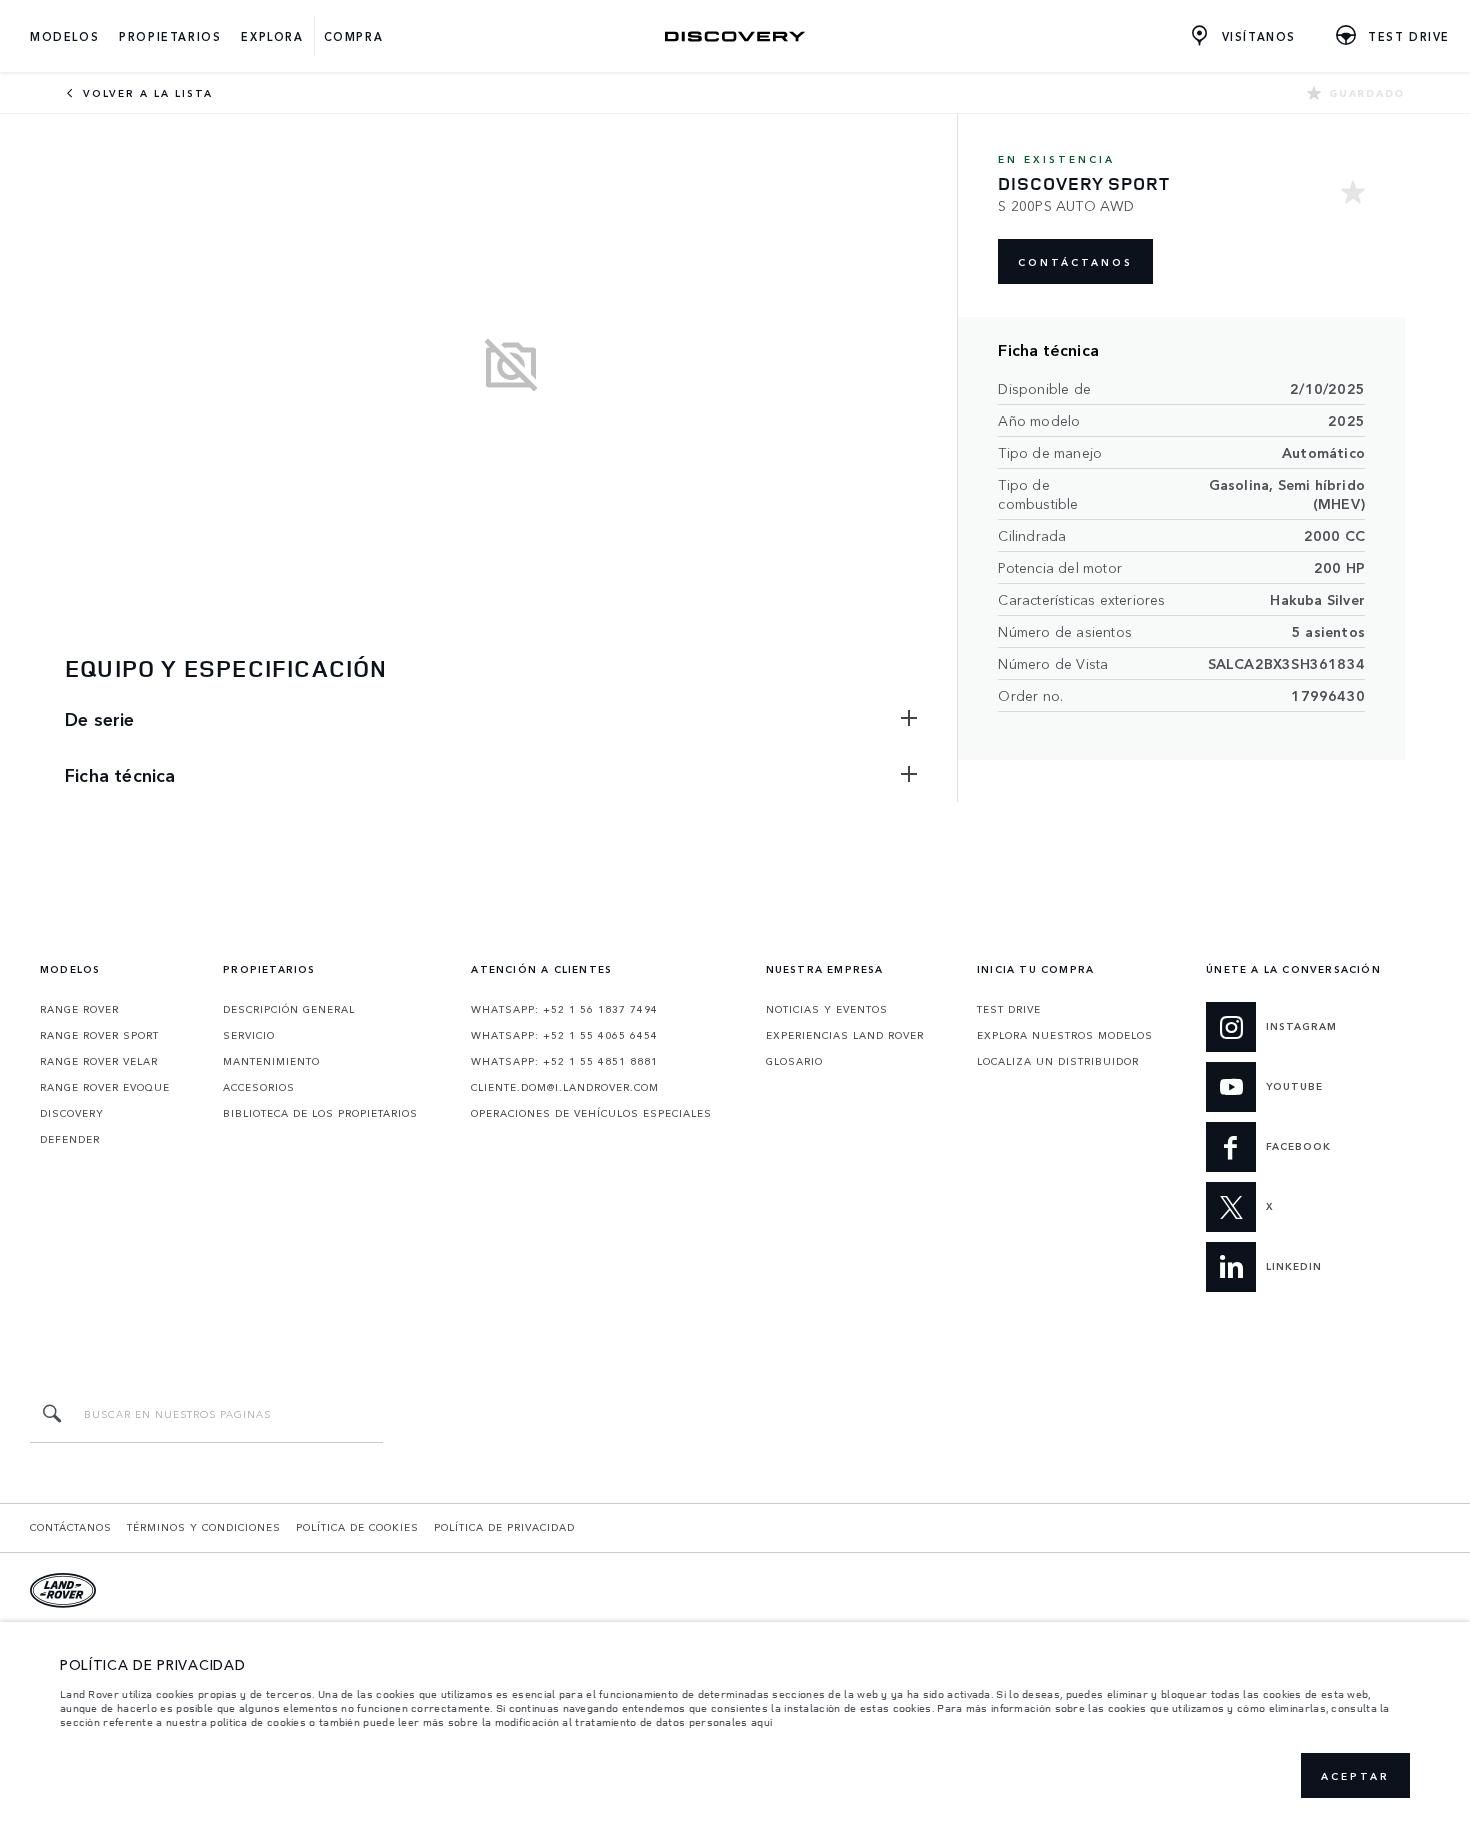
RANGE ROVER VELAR (99, 1061)
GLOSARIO (794, 1061)
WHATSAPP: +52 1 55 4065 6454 (564, 1035)
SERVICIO (249, 1035)
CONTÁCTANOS (1075, 262)
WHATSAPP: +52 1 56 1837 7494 (564, 1009)
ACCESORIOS (259, 1087)
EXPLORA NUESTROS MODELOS (1065, 1035)
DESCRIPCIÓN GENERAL (289, 1009)
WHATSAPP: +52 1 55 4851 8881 (564, 1061)
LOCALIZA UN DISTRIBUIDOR (1058, 1061)
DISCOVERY (72, 1113)
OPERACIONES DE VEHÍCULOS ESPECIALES (591, 1113)
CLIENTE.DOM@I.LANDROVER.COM (565, 1087)
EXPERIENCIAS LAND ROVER (845, 1035)
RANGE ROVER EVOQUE (105, 1087)
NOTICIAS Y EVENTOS (827, 1009)
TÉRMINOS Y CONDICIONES (204, 1527)
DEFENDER (70, 1139)
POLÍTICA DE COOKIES (357, 1527)
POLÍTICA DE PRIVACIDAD (504, 1527)
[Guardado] (1353, 194)
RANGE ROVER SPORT (99, 1035)
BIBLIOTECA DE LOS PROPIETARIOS (320, 1113)
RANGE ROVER (79, 1009)
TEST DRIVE (1009, 1009)
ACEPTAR (1355, 1776)
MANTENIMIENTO (271, 1061)
